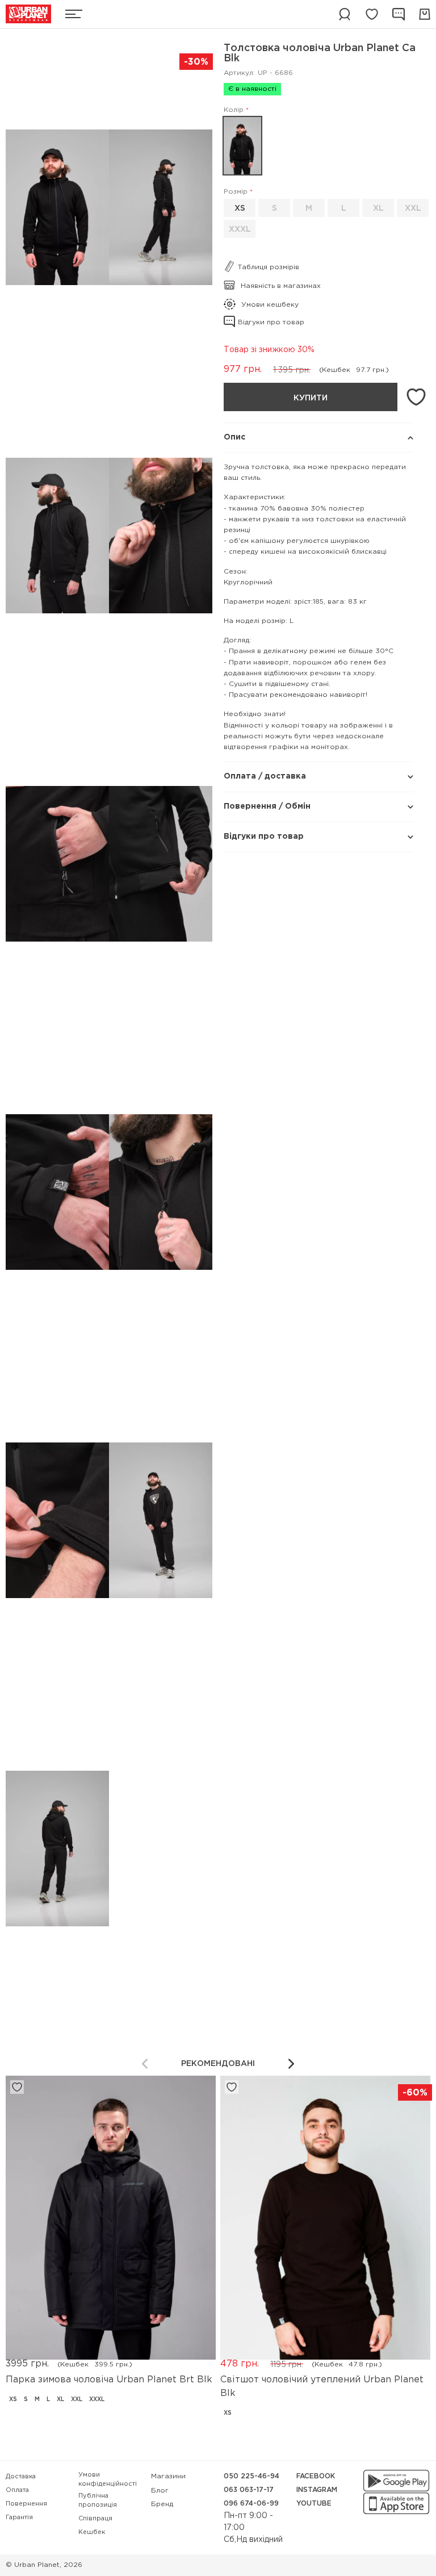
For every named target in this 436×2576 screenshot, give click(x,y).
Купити (311, 398)
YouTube (314, 2504)
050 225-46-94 (251, 2476)
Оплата (17, 2490)
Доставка (21, 2477)
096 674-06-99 (251, 2504)
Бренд (162, 2504)
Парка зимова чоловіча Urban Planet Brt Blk (109, 2380)
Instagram (317, 2490)
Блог (160, 2491)
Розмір (236, 192)
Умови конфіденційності (108, 2480)
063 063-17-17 (249, 2490)
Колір (234, 110)
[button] (291, 2064)
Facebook (316, 2476)
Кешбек (92, 2532)
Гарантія (19, 2518)
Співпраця (95, 2519)
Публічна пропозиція (98, 2501)
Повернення (26, 2504)
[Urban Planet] (28, 14)
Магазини (168, 2476)
